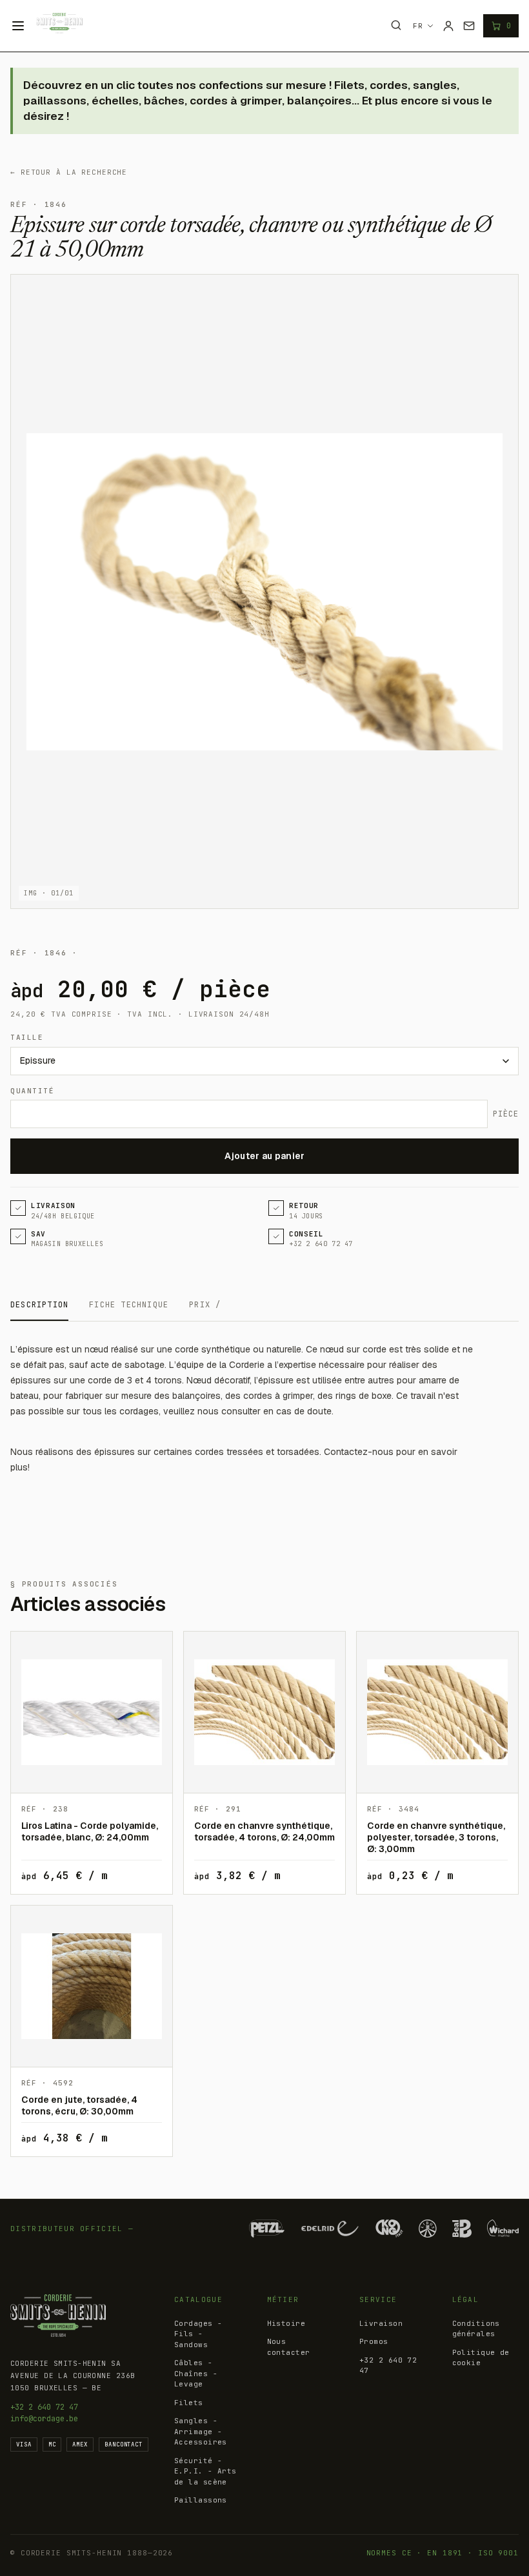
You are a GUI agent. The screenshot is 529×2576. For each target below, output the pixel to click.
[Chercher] (396, 25)
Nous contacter (289, 2347)
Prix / (205, 1305)
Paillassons (201, 2500)
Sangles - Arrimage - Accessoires (201, 2431)
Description (39, 1305)
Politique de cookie (481, 2358)
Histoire (286, 2323)
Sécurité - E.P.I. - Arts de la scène (205, 2471)
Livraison (381, 2323)
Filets (189, 2403)
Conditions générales (476, 2329)
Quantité (32, 1091)
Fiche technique (129, 1305)
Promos (374, 2341)
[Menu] (18, 26)
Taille (27, 1037)
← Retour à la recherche (69, 172)
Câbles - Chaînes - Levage (196, 2373)
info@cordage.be (44, 2419)
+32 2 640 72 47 (44, 2407)
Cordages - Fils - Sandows (198, 2334)
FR (418, 26)
